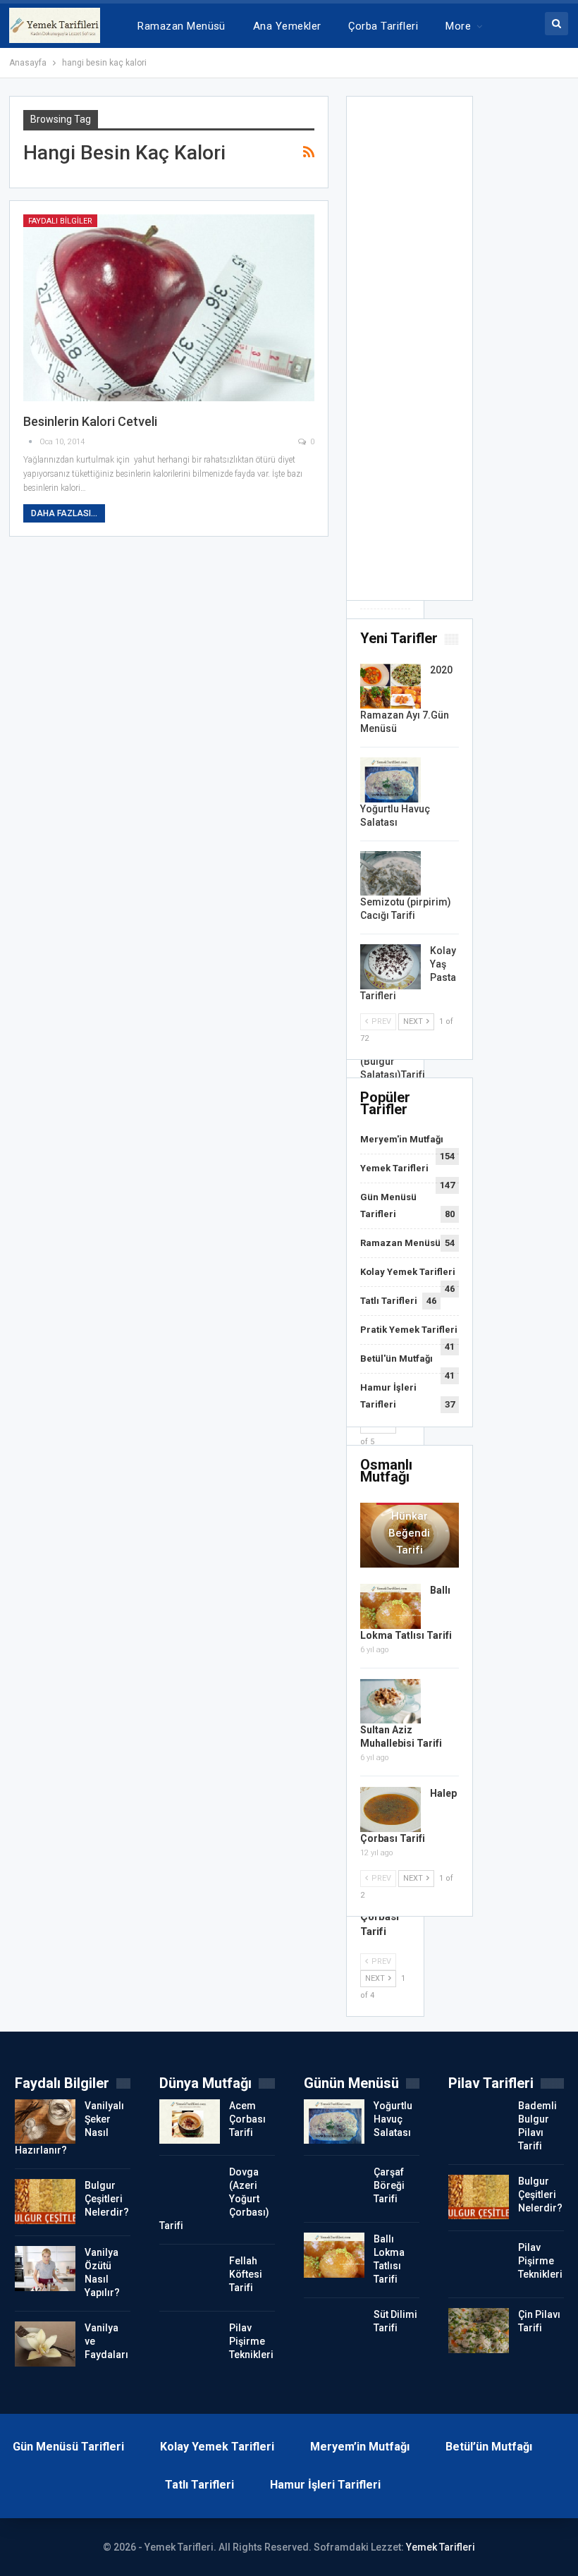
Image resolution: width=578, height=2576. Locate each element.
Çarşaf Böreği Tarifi (389, 2185)
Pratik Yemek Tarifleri (409, 1330)
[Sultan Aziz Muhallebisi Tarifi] (391, 1702)
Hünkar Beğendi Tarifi (409, 1533)
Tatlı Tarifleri (389, 1301)
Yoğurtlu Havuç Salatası (393, 2119)
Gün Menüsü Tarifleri (68, 2447)
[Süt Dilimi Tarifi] (334, 2331)
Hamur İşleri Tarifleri (325, 2485)
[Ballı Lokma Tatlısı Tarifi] (391, 1606)
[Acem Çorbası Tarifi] (190, 2122)
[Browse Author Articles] (31, 442)
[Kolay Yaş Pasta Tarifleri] (391, 967)
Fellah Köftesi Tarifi (246, 2274)
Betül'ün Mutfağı (396, 1359)
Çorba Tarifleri (383, 26)
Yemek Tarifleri (394, 1168)
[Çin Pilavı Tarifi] (479, 2331)
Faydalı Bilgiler (60, 221)
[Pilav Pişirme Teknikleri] (190, 2344)
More (458, 26)
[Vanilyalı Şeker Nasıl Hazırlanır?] (45, 2122)
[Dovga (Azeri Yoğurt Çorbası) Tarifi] (190, 2188)
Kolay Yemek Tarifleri (408, 1272)
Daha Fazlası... (64, 513)
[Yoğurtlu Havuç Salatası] (391, 780)
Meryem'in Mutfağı (402, 1139)
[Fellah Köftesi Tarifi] (190, 2277)
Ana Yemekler (287, 26)
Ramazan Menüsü (181, 26)
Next (414, 1021)
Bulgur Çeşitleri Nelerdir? (107, 2199)
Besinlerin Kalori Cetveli (90, 421)
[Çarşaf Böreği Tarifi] (334, 2188)
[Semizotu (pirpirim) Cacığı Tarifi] (391, 874)
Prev (380, 1021)
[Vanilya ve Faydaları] (45, 2344)
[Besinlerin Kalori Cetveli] (169, 308)
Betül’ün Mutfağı (489, 2447)
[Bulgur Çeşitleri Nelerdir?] (45, 2202)
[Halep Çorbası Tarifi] (391, 1809)
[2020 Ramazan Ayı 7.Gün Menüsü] (391, 686)
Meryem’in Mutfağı (360, 2447)
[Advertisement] (410, 353)
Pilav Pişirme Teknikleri (251, 2341)
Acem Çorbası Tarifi (247, 2119)
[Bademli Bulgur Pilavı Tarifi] (479, 2122)
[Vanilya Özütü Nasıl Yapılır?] (45, 2269)
